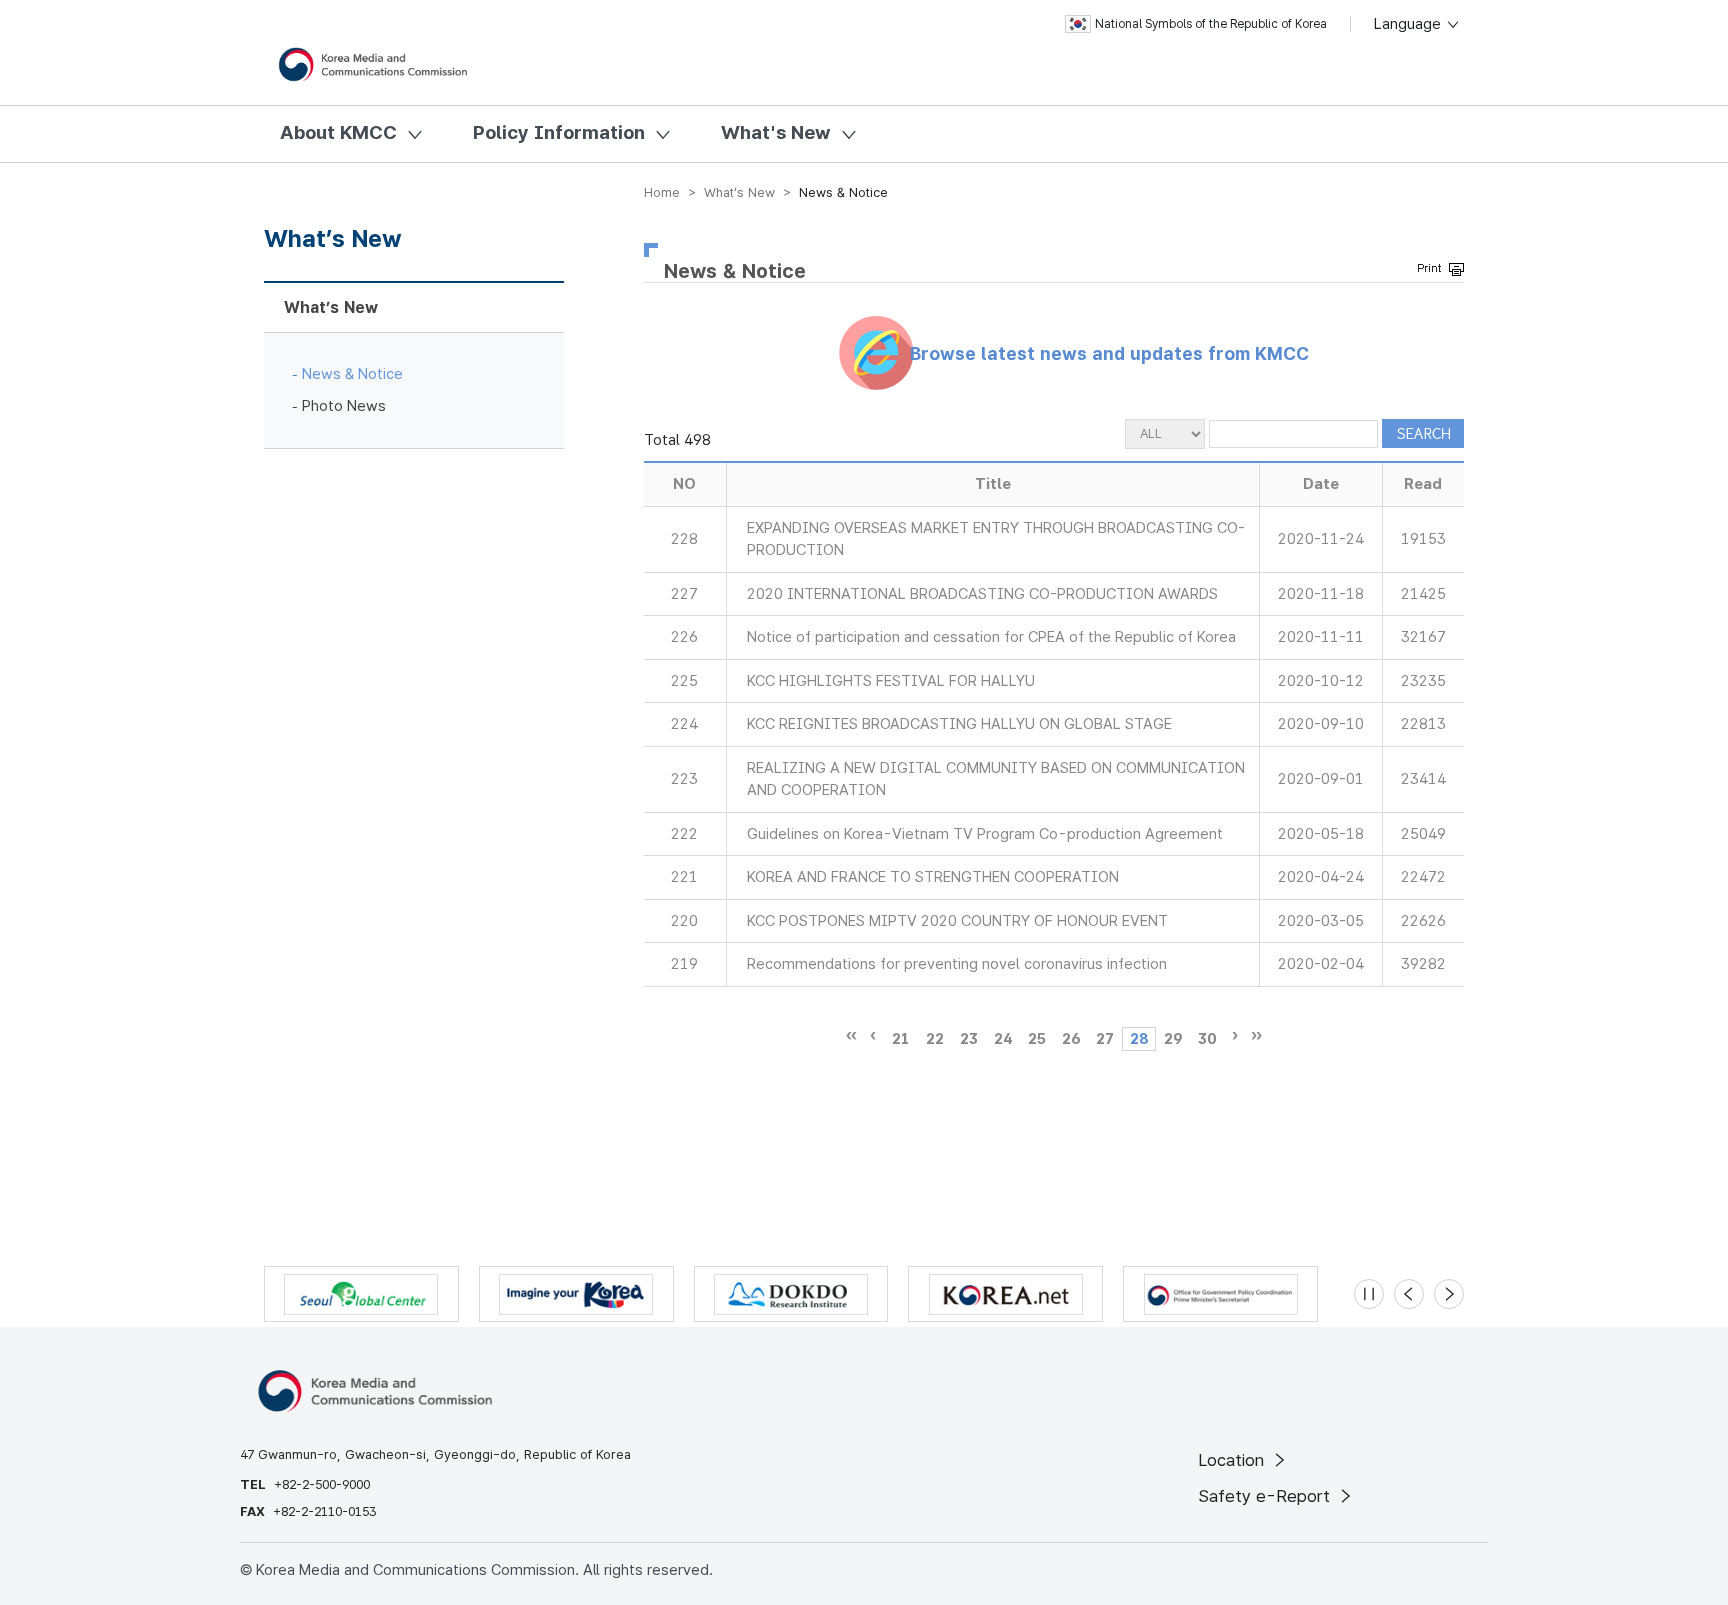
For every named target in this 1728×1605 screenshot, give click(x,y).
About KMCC (338, 132)
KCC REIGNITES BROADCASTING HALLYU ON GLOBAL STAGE (959, 724)
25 (1037, 1039)
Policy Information (559, 132)
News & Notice (352, 374)
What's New (776, 132)
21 (901, 1039)
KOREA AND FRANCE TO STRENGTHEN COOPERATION (933, 877)
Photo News (344, 406)
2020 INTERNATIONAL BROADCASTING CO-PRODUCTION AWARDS (982, 594)
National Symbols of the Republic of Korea (1211, 24)
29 (1173, 1039)
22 (935, 1039)
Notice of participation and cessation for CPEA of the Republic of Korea (991, 637)
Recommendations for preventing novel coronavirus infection (957, 964)
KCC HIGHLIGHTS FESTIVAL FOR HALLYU (891, 681)
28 (1139, 1039)
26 (1071, 1039)
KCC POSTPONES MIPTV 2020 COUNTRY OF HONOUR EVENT (957, 921)
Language (1409, 24)
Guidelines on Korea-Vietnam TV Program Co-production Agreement (985, 834)
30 (1207, 1039)
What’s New (331, 307)
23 (969, 1039)
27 (1105, 1039)
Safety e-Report (1266, 1496)
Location (1233, 1460)
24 (1003, 1039)
